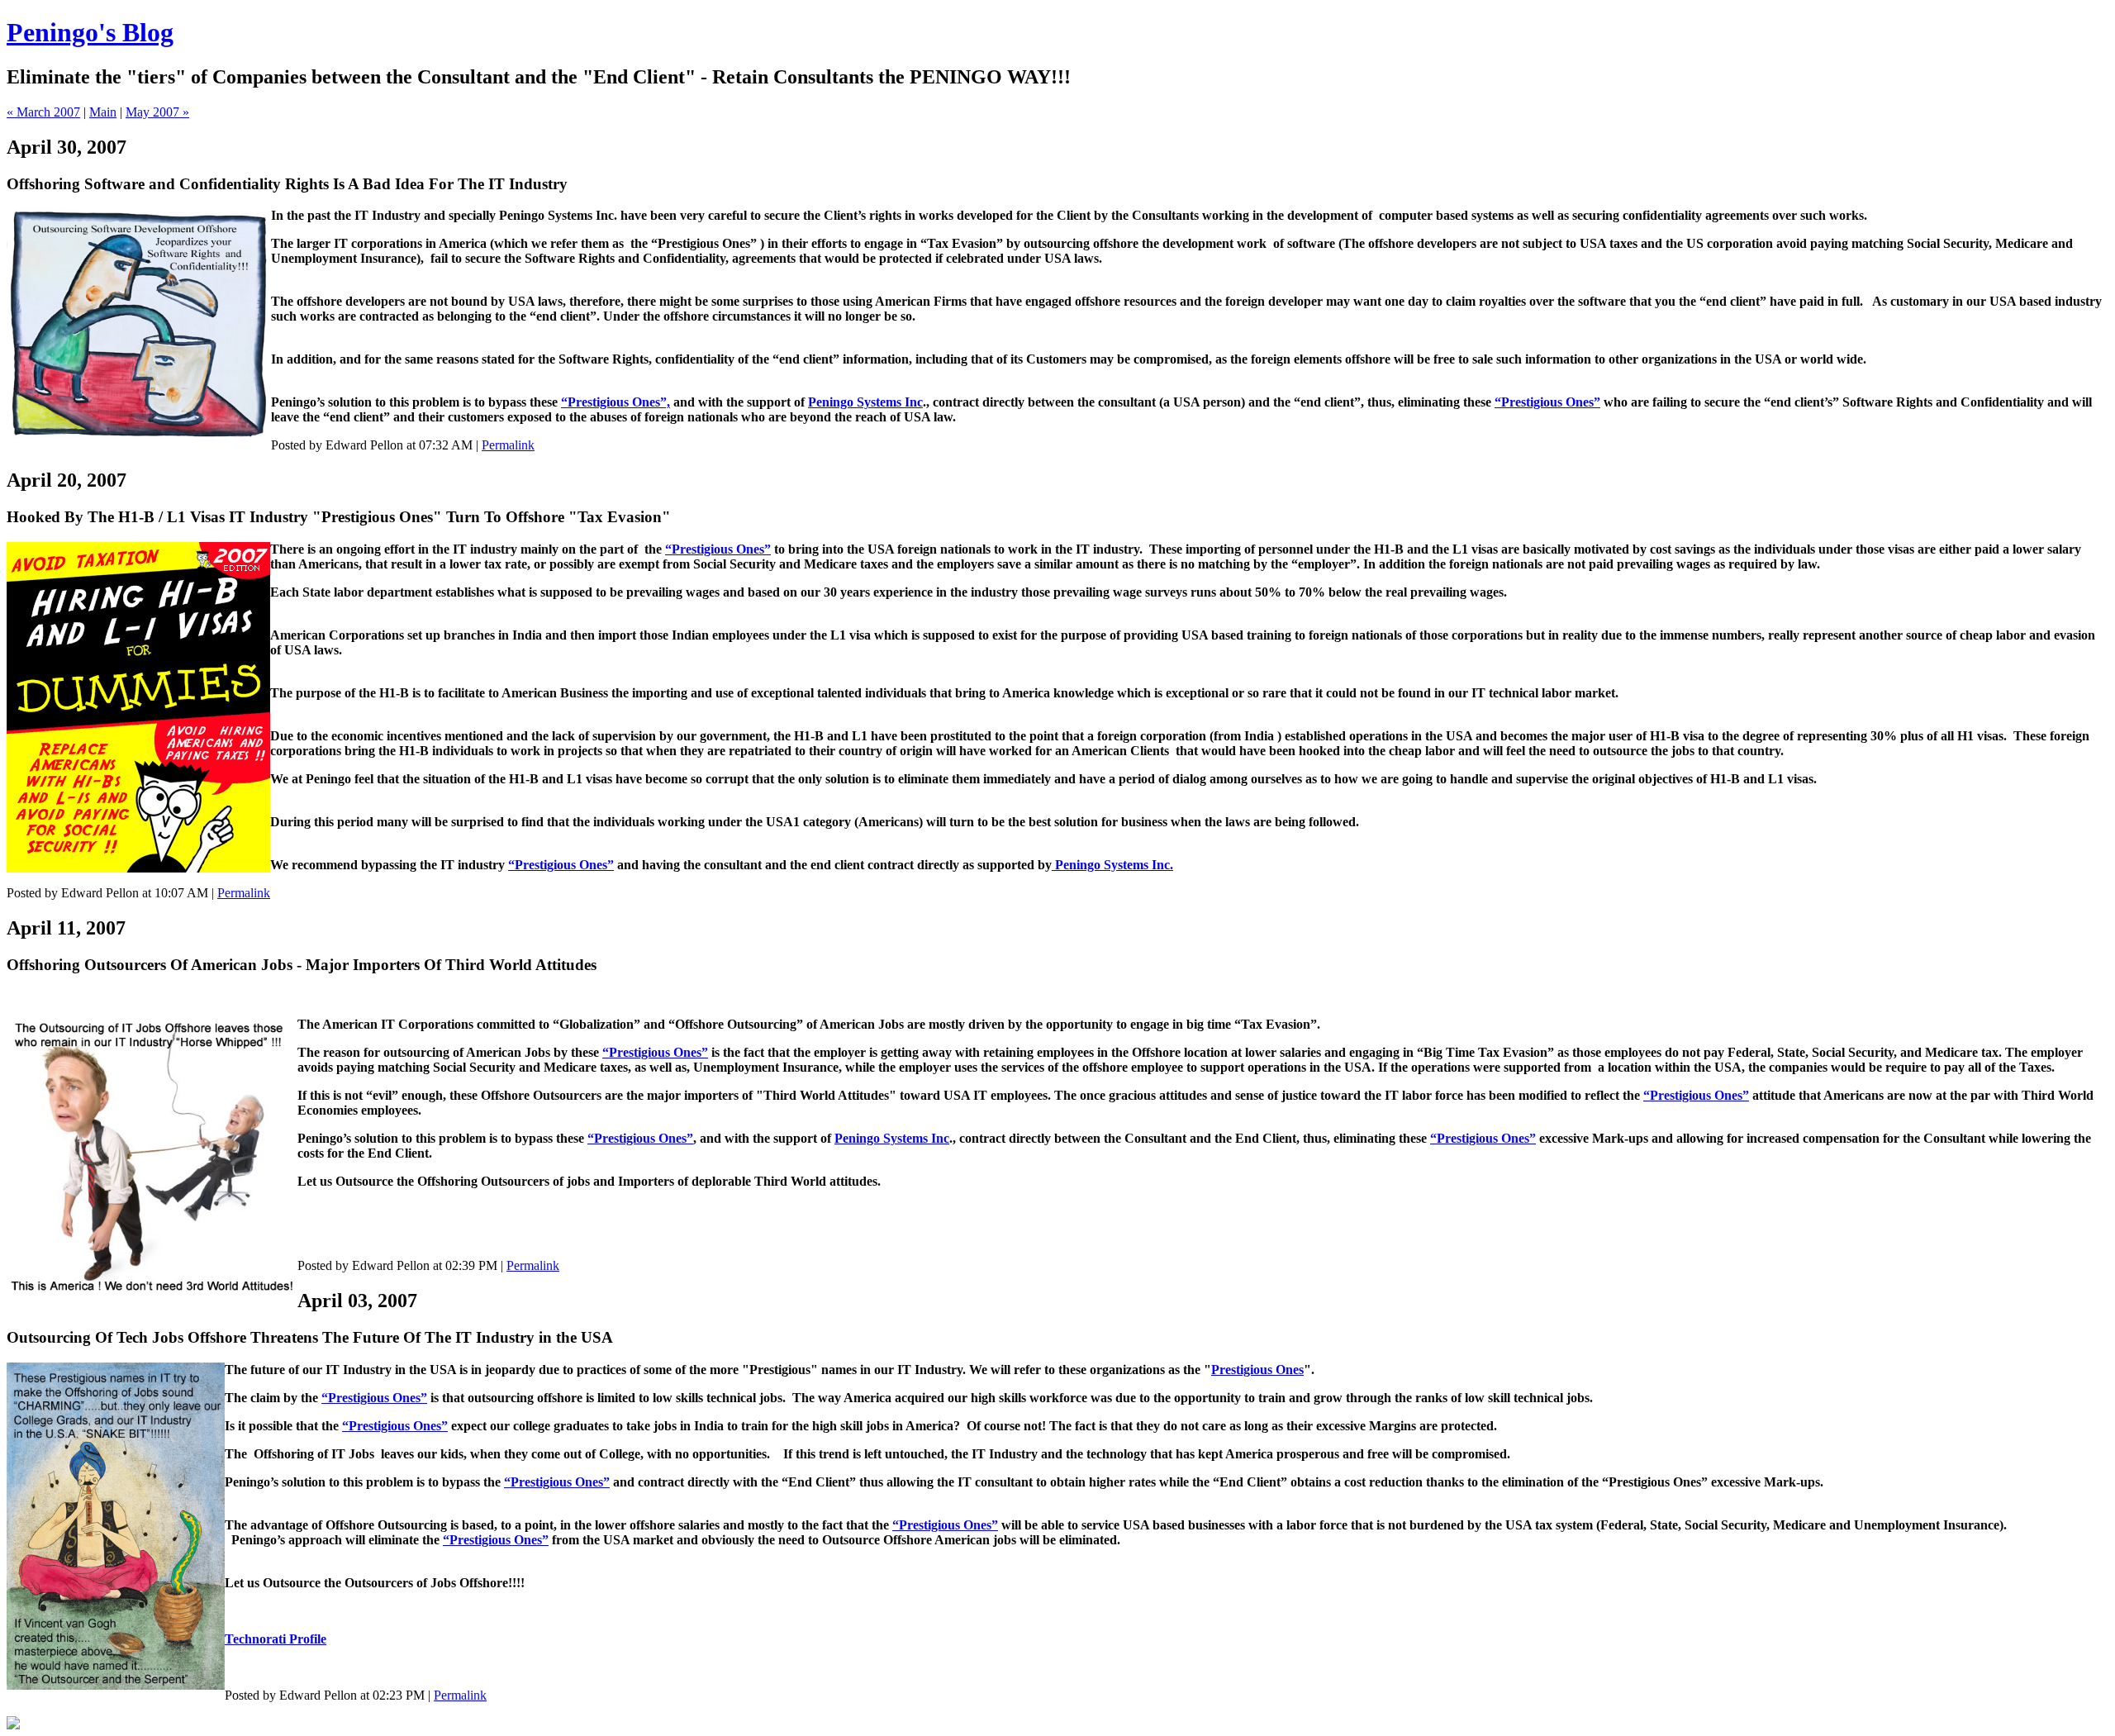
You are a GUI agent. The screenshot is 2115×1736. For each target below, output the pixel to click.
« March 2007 (43, 112)
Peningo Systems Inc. (1112, 865)
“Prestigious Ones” (1547, 402)
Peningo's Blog (90, 32)
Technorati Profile (276, 1639)
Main (103, 112)
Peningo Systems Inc (865, 402)
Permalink (508, 445)
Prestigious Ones (1257, 1370)
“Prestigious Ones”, (615, 402)
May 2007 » (157, 112)
